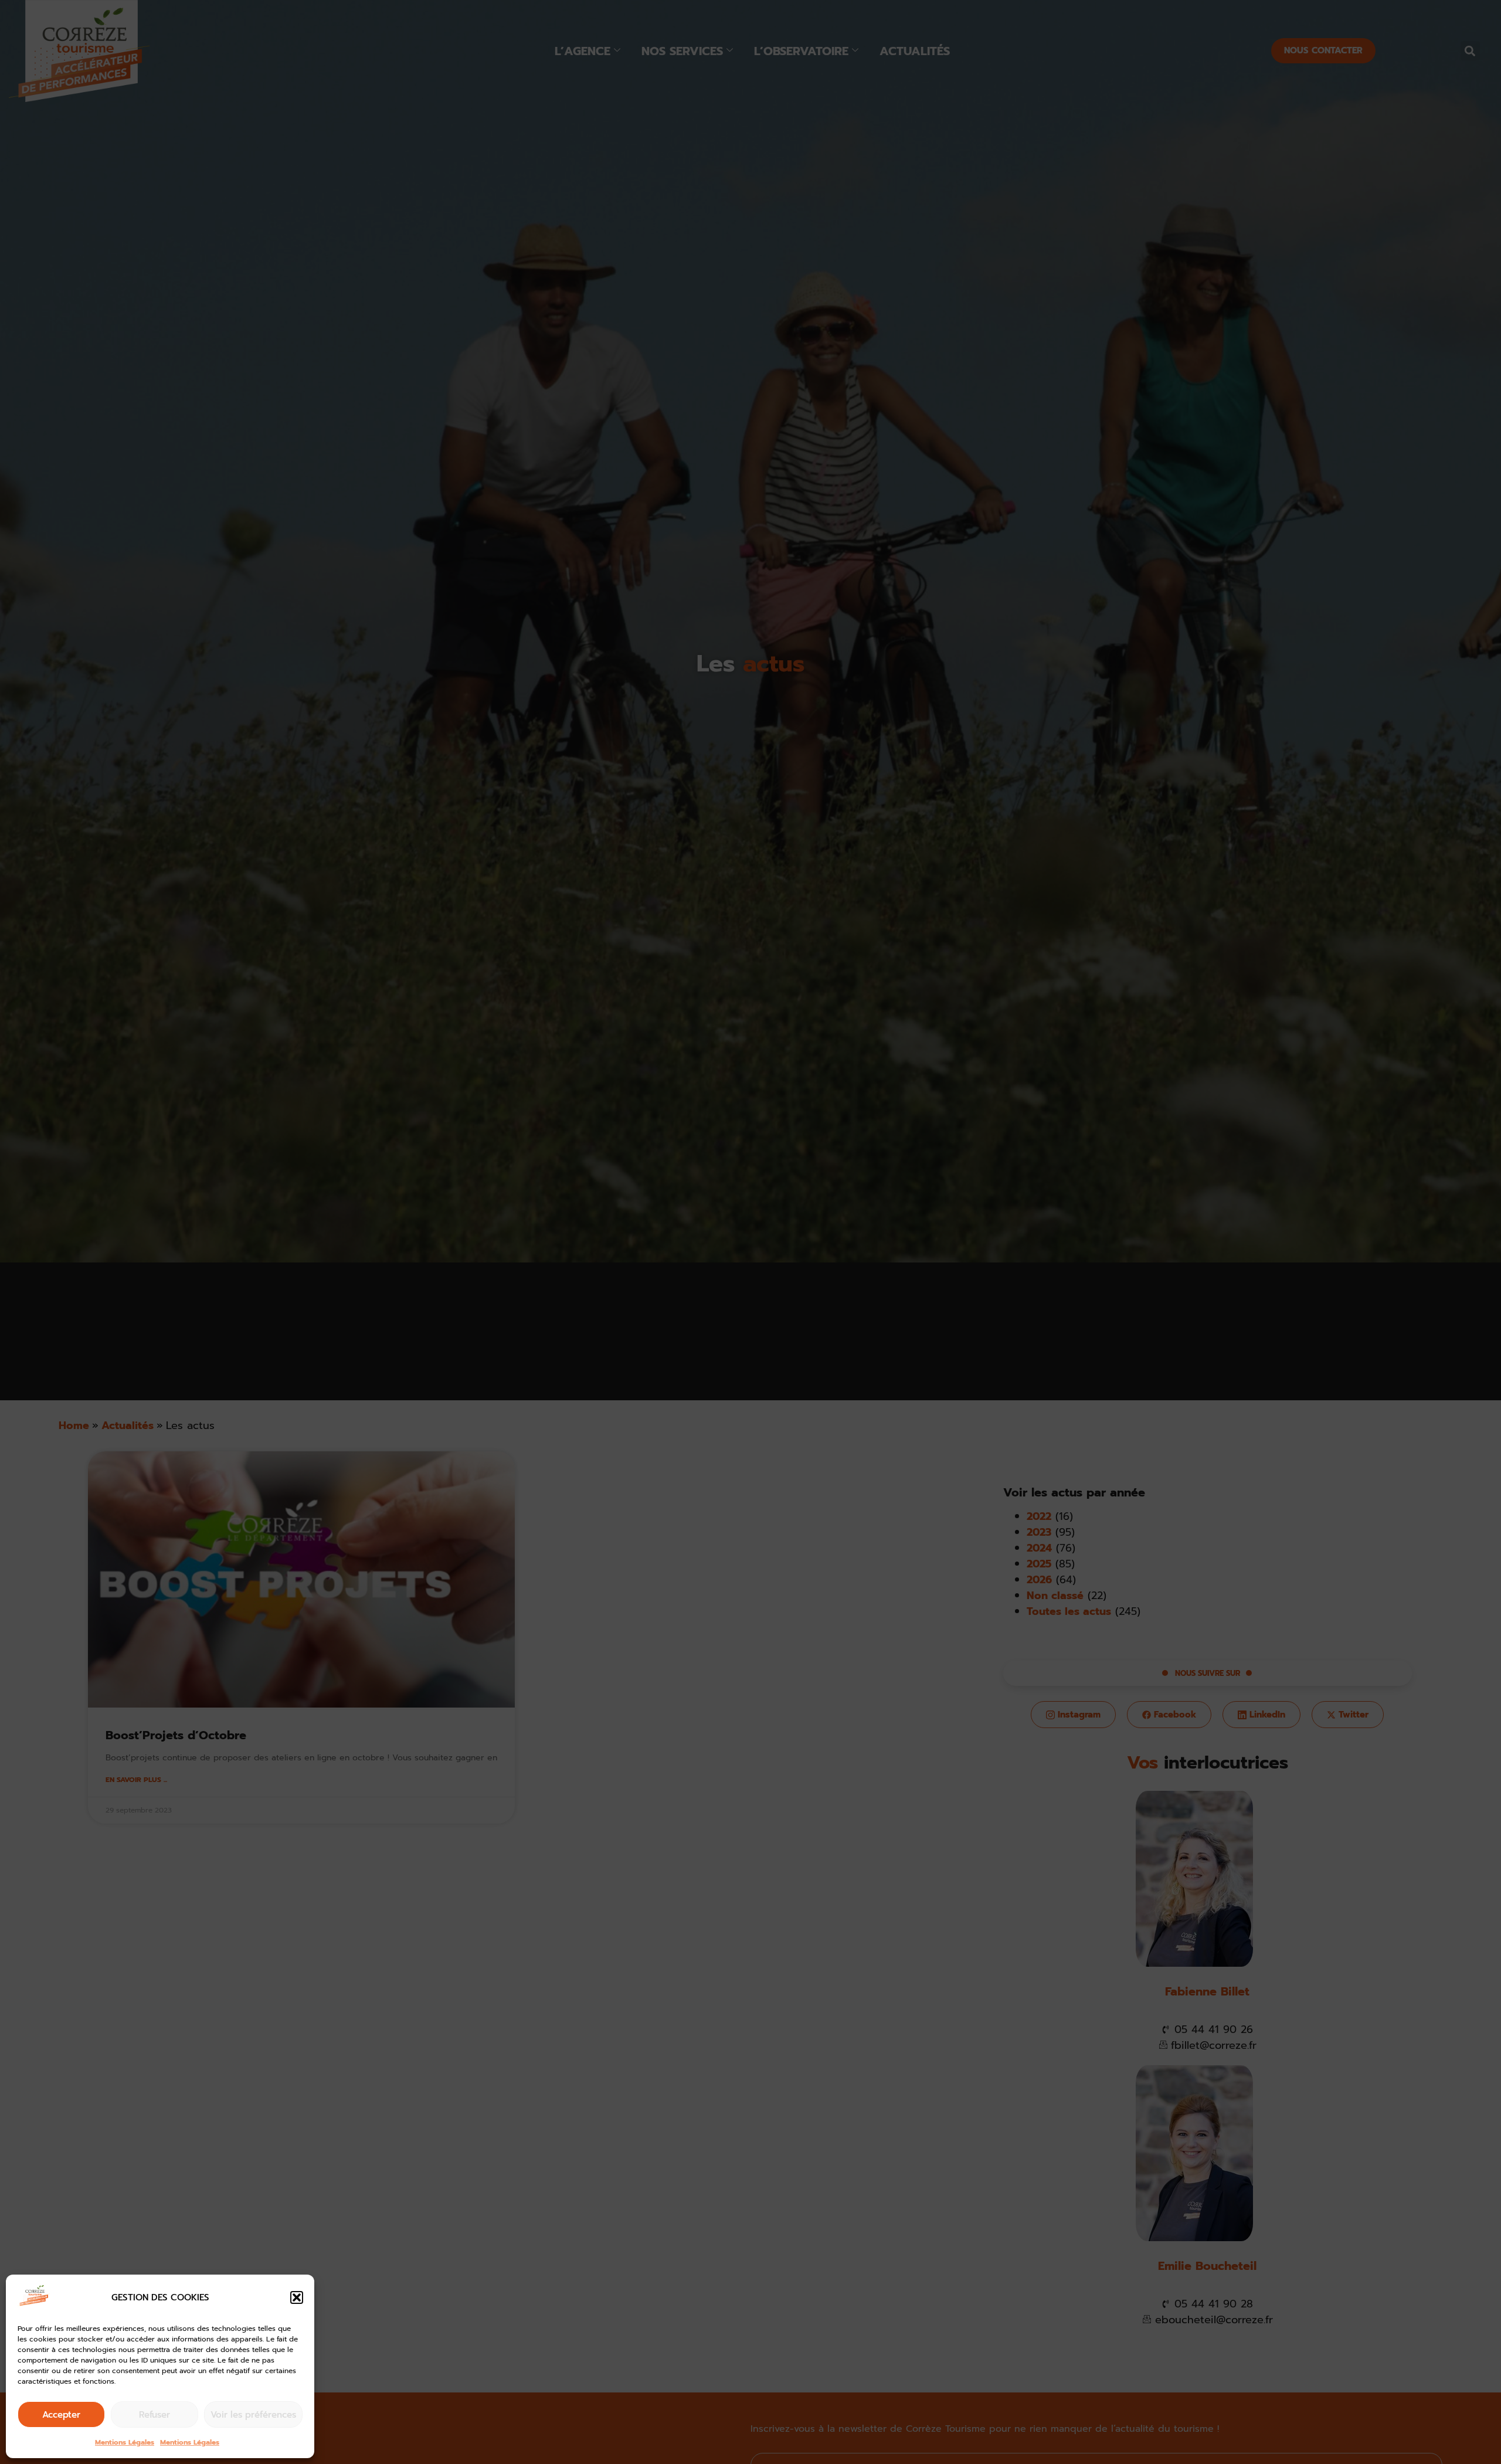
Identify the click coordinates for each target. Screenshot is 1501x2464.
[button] (297, 2297)
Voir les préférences (253, 2415)
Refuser (154, 2415)
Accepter (61, 2415)
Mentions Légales (125, 2442)
